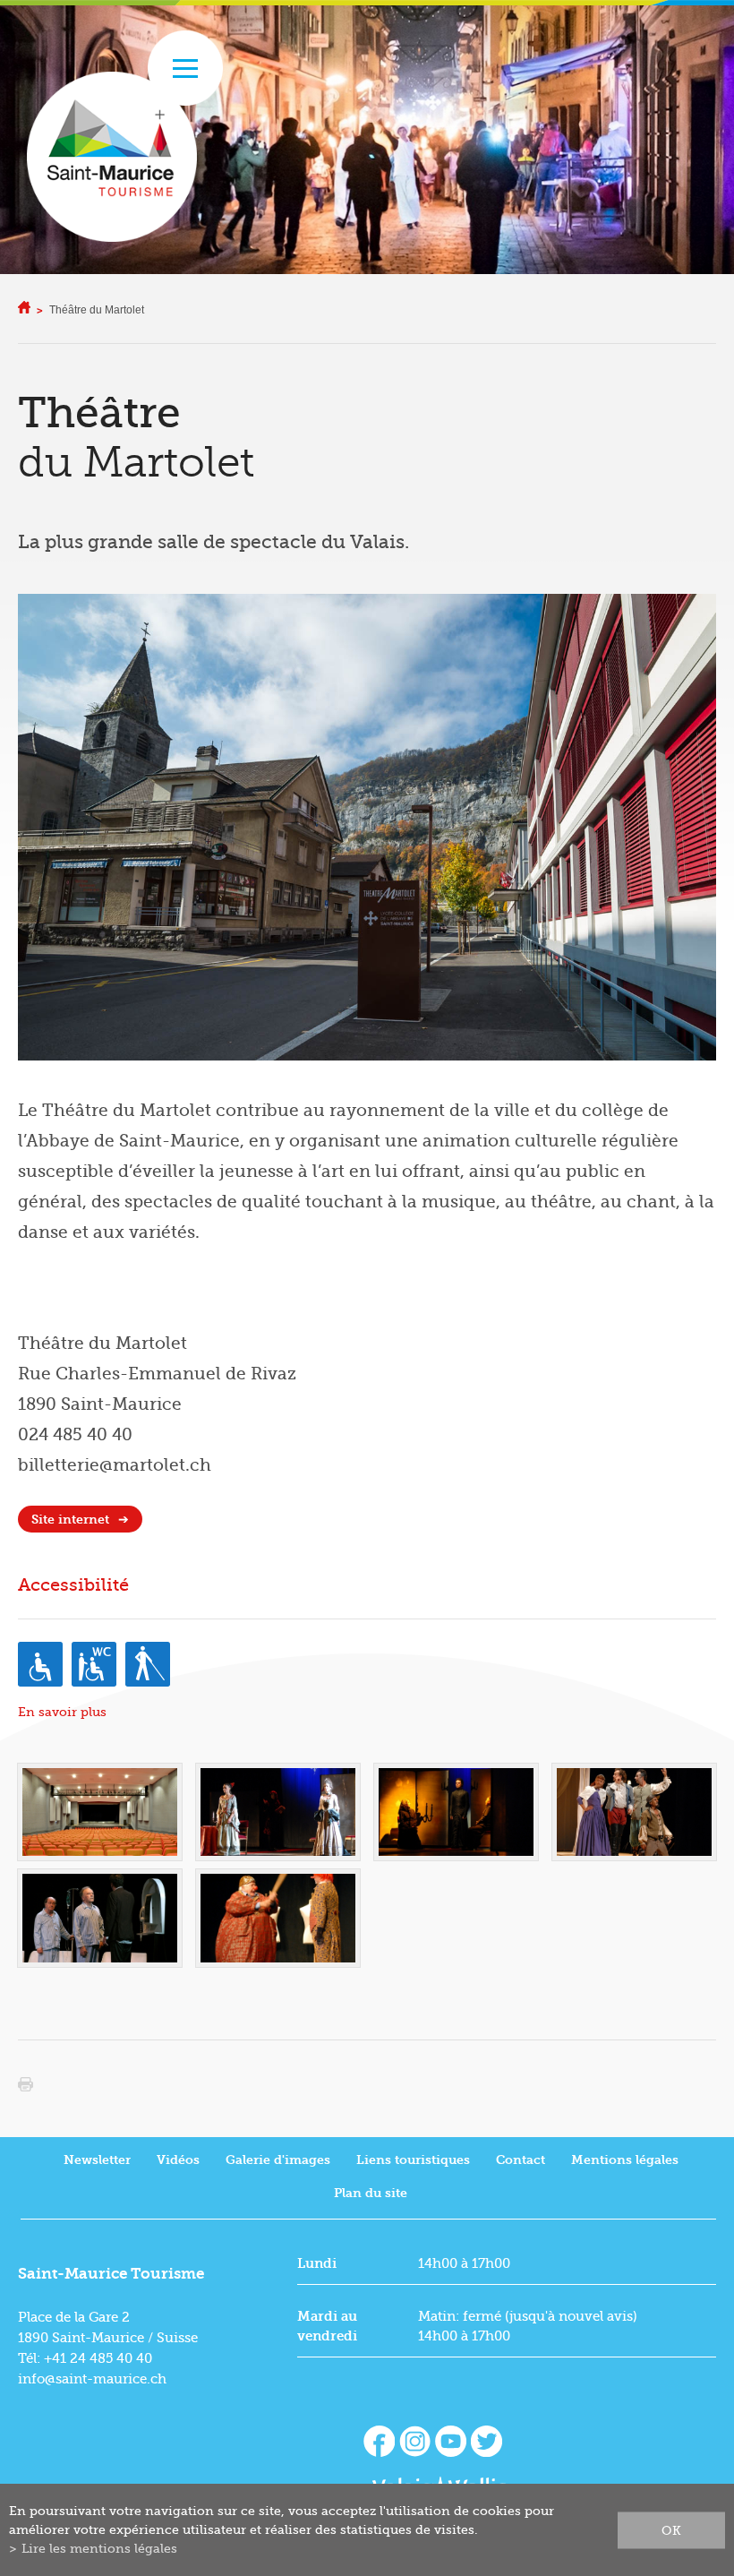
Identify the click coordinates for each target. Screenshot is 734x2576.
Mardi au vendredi (327, 2326)
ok (671, 2529)
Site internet (70, 1520)
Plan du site (371, 2193)
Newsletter (97, 2160)
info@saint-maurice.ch (92, 2379)
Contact (521, 2160)
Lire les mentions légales (99, 2548)
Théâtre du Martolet (97, 310)
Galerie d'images (278, 2160)
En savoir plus (62, 1712)
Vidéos (178, 2160)
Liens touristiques (413, 2160)
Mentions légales (625, 2160)
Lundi (317, 2263)
